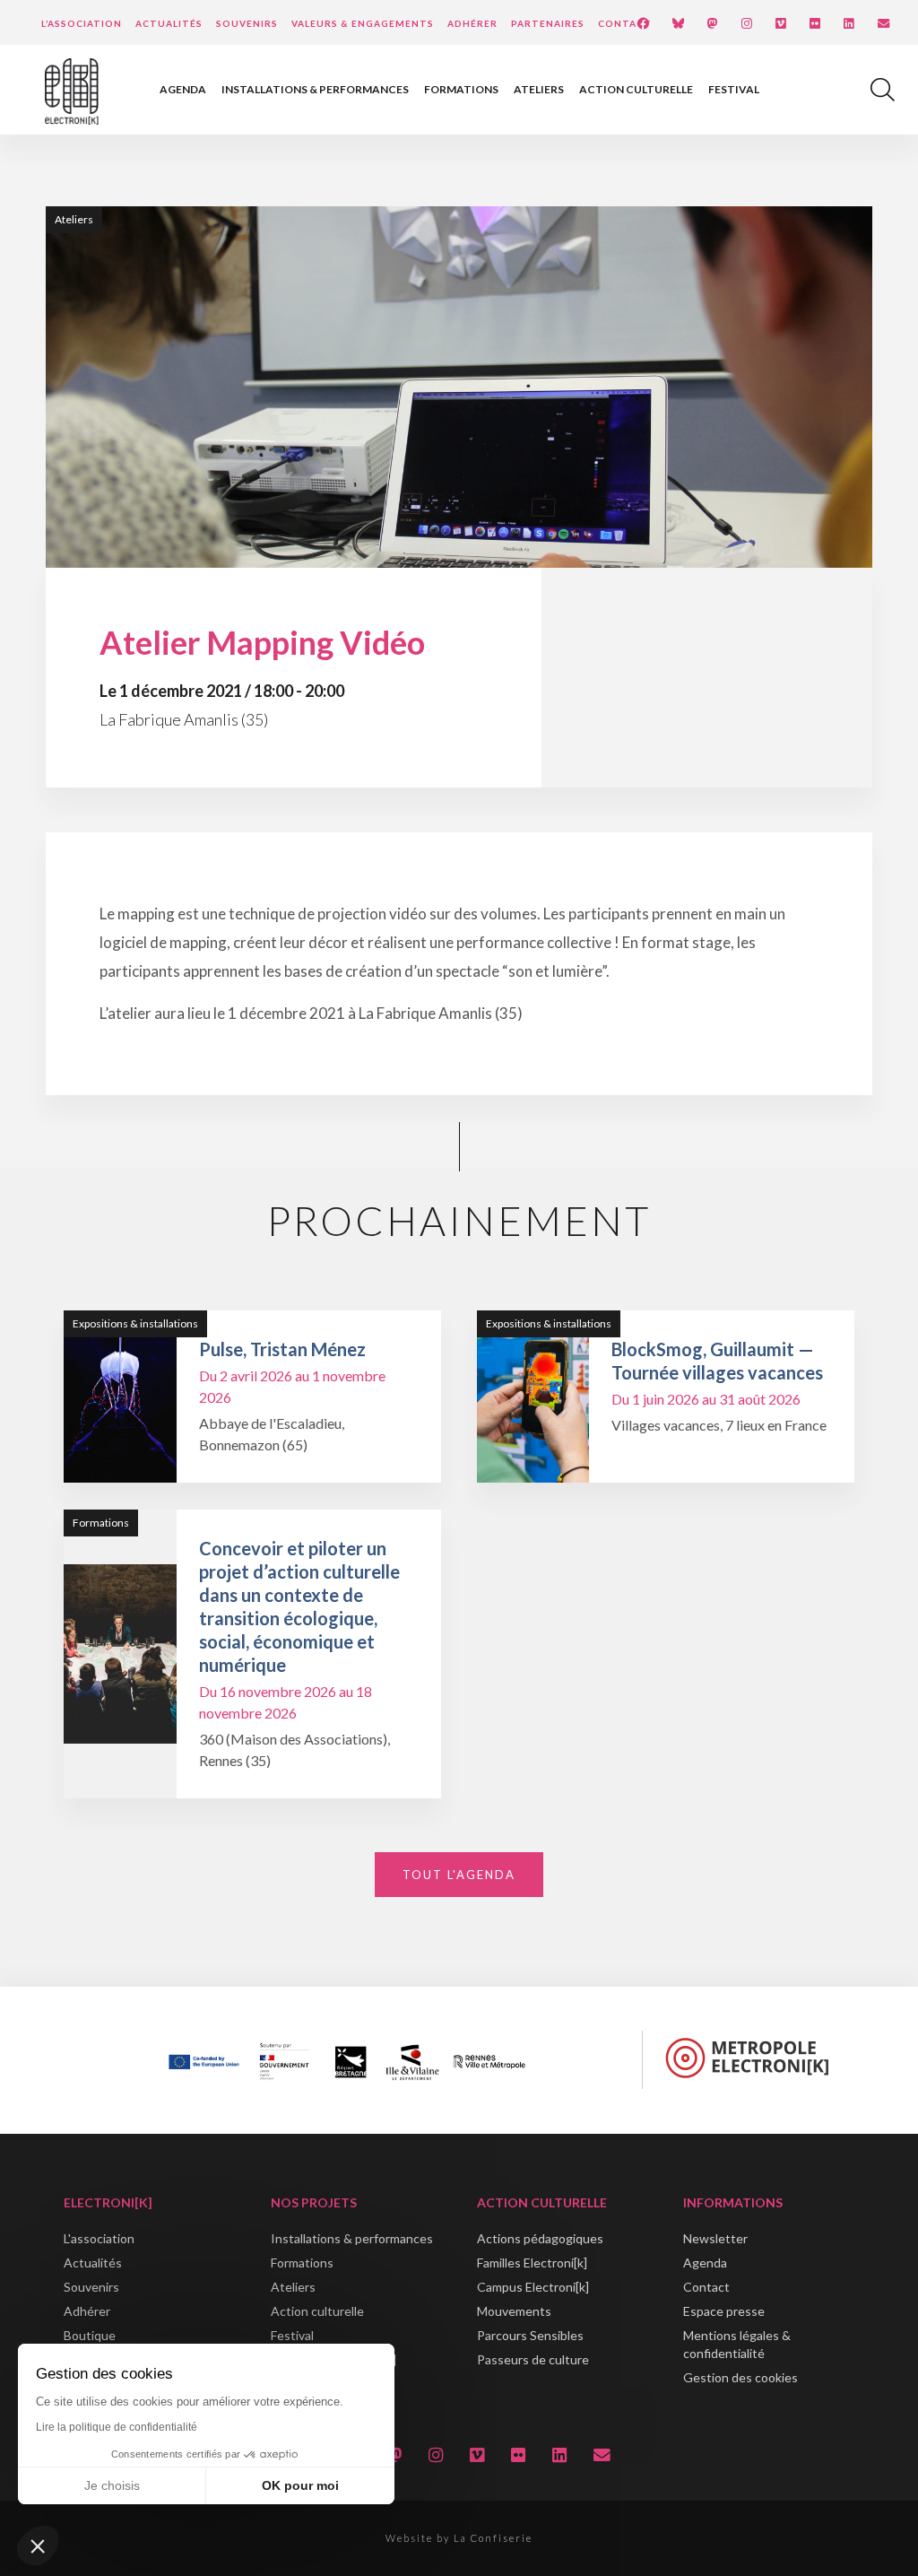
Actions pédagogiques (540, 2238)
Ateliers (539, 89)
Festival (734, 89)
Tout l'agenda (459, 1875)
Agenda (183, 89)
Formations (461, 89)
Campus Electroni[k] (533, 2287)
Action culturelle (636, 89)
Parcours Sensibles (530, 2335)
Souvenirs (247, 23)
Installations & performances (315, 89)
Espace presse (724, 2311)
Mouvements (514, 2311)
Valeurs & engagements (363, 23)
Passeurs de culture (533, 2359)
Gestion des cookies (740, 2377)
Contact (625, 23)
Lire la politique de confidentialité (117, 2427)
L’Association (82, 23)
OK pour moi (300, 2485)
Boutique (90, 2335)
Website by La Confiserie (459, 2538)
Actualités (169, 23)
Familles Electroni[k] (532, 2263)
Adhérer (472, 23)
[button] (38, 2546)
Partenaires (548, 23)
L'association (99, 2238)
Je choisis (112, 2485)
